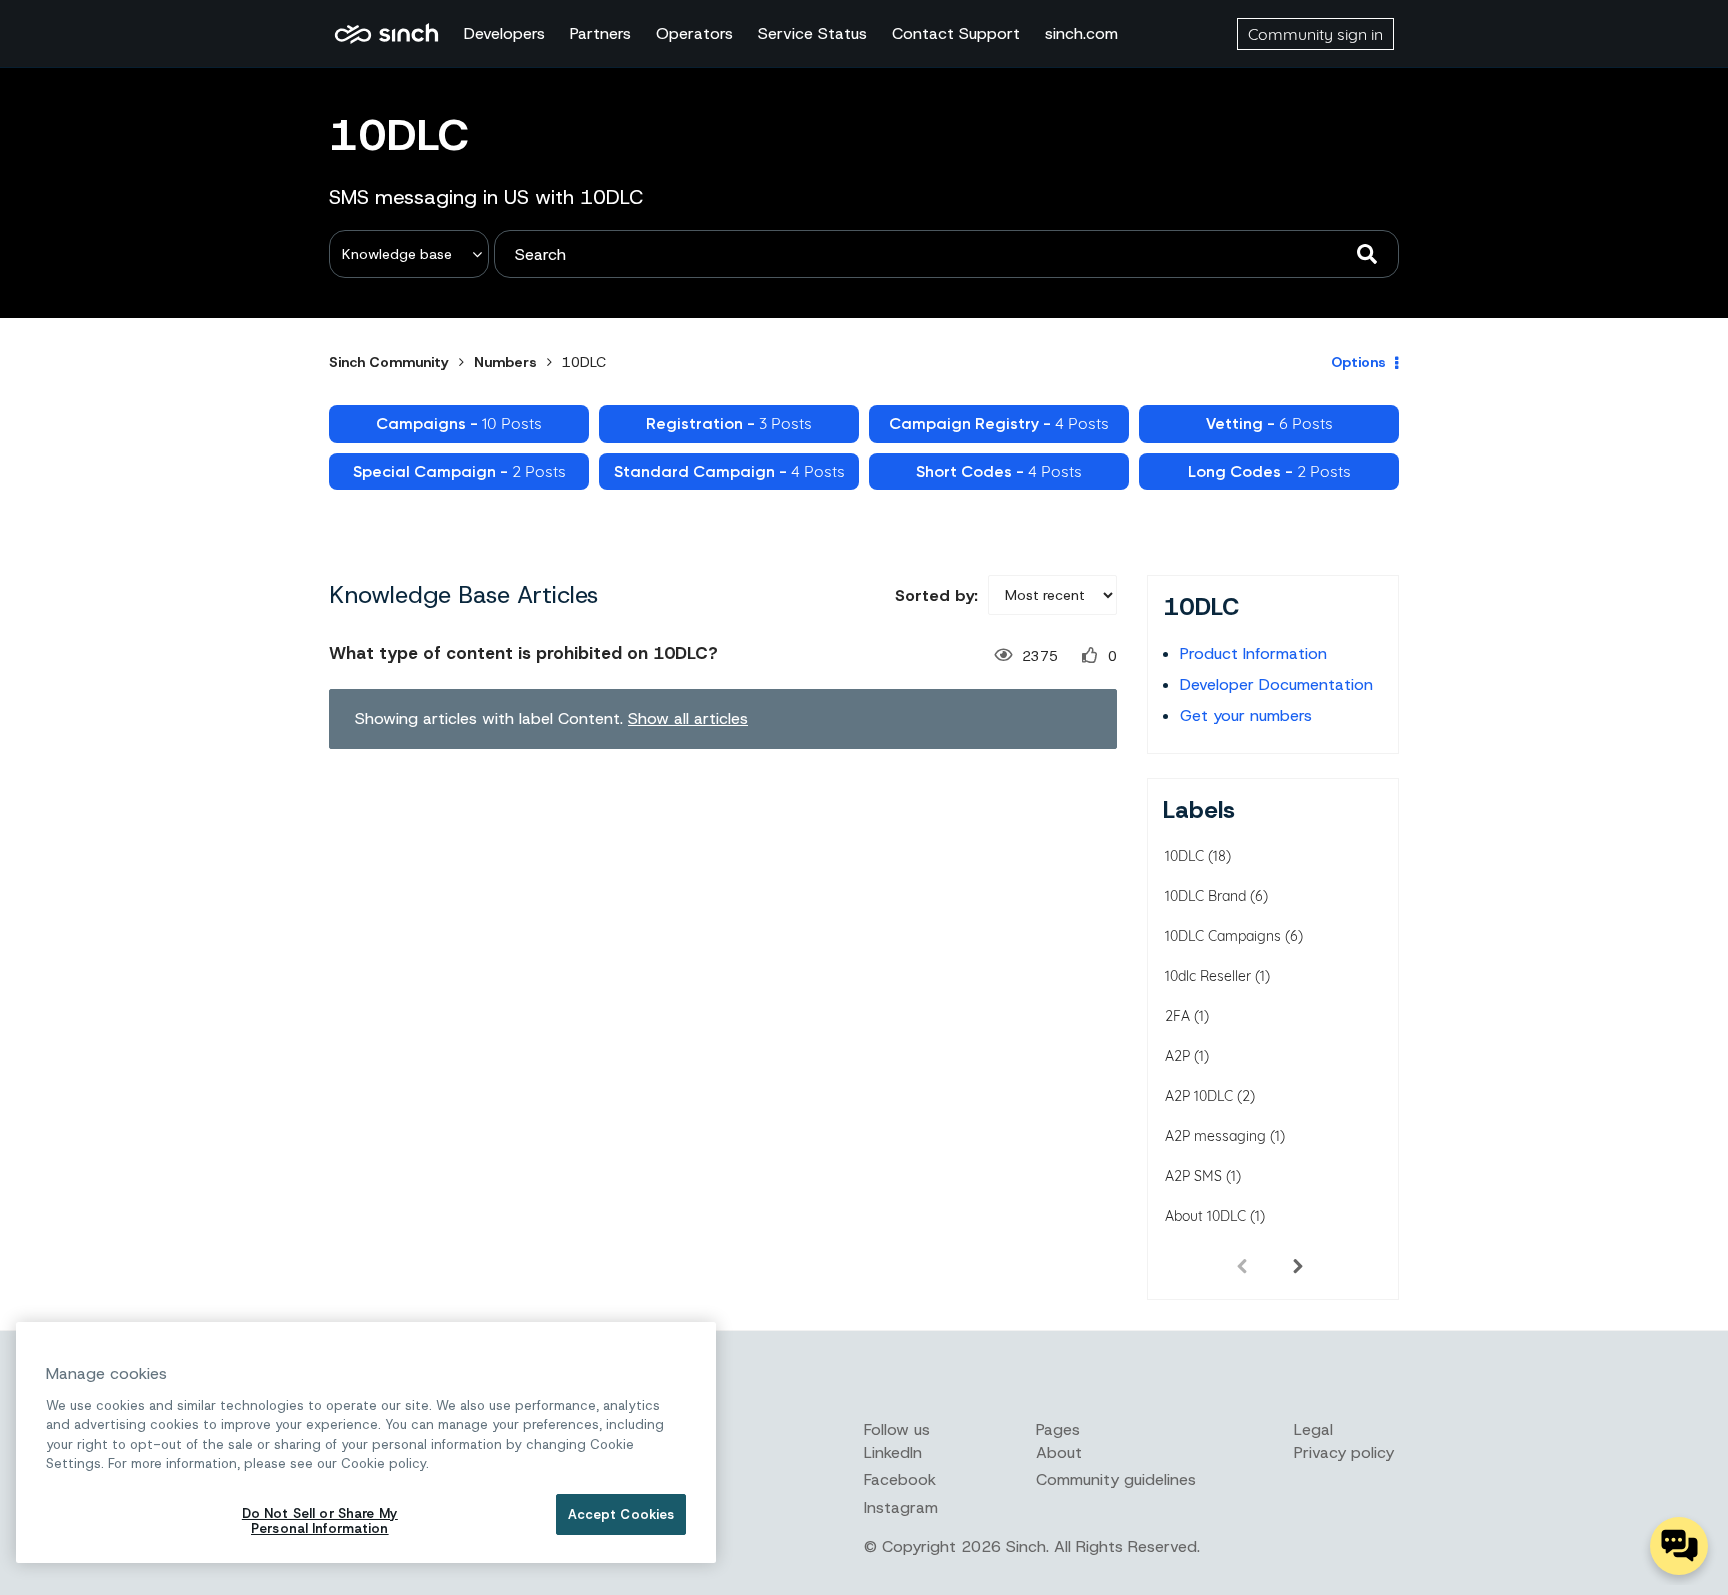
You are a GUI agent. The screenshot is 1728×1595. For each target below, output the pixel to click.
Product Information (1253, 653)
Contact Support (956, 33)
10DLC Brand (1205, 896)
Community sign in (1315, 34)
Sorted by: (936, 595)
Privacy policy (1344, 1452)
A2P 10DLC (1199, 1096)
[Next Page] (1298, 1265)
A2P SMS (1193, 1176)
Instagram (901, 1507)
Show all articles (688, 718)
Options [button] (1358, 362)
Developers (504, 33)
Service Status (812, 33)
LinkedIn (893, 1452)
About (1059, 1452)
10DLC (1184, 856)
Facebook (900, 1479)
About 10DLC (1205, 1216)
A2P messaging (1215, 1136)
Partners (600, 33)
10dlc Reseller (1208, 976)
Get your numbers (1246, 715)
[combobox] (946, 254)
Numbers (505, 362)
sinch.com (1081, 33)
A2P (1177, 1056)
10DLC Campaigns (1223, 936)
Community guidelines (1116, 1479)
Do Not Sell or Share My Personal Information (320, 1521)
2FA (1177, 1016)
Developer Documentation (1276, 684)
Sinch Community (386, 34)
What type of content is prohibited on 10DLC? (523, 653)
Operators (694, 33)
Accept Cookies (621, 1514)
